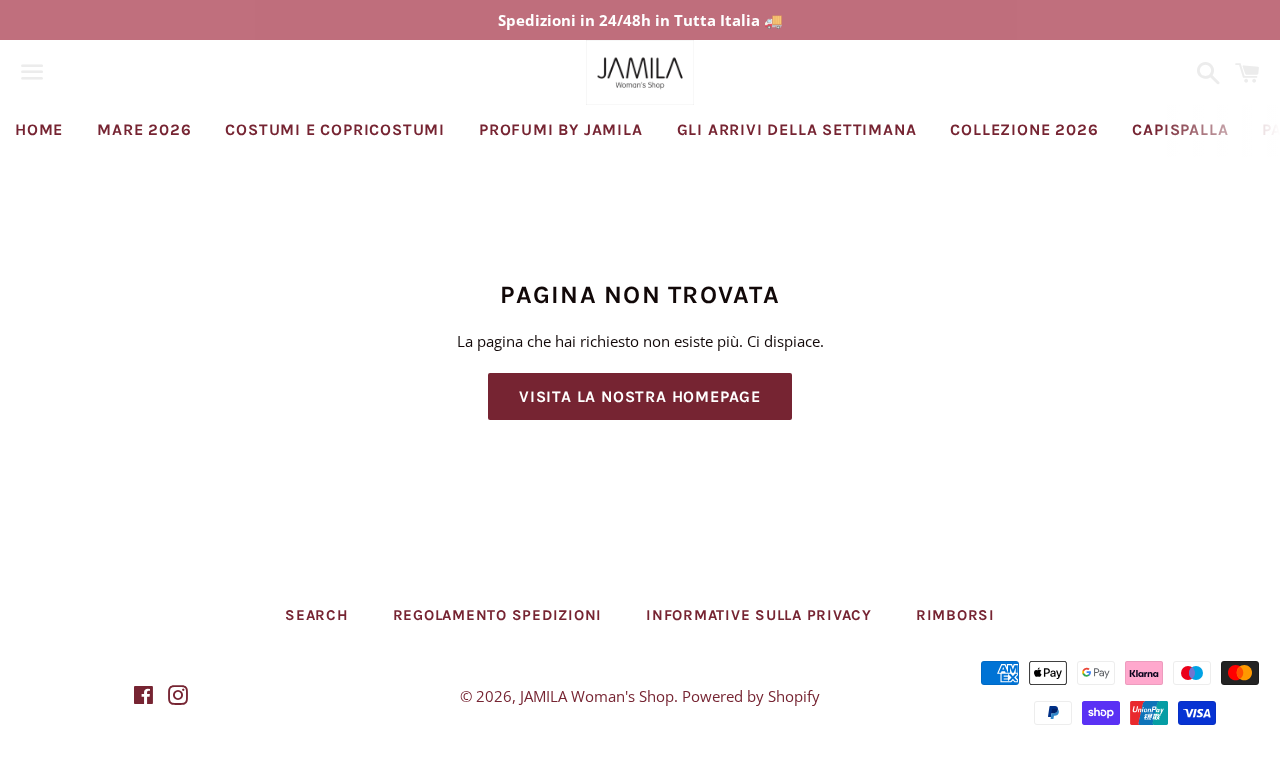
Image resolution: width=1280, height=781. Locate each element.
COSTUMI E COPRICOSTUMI (335, 129)
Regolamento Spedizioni (498, 615)
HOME (39, 129)
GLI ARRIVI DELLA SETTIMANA (797, 129)
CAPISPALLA (1180, 129)
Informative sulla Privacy (759, 615)
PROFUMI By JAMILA (561, 129)
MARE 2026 (144, 129)
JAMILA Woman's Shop (597, 696)
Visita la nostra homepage (640, 396)
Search (317, 615)
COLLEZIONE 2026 (1024, 129)
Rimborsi (955, 615)
